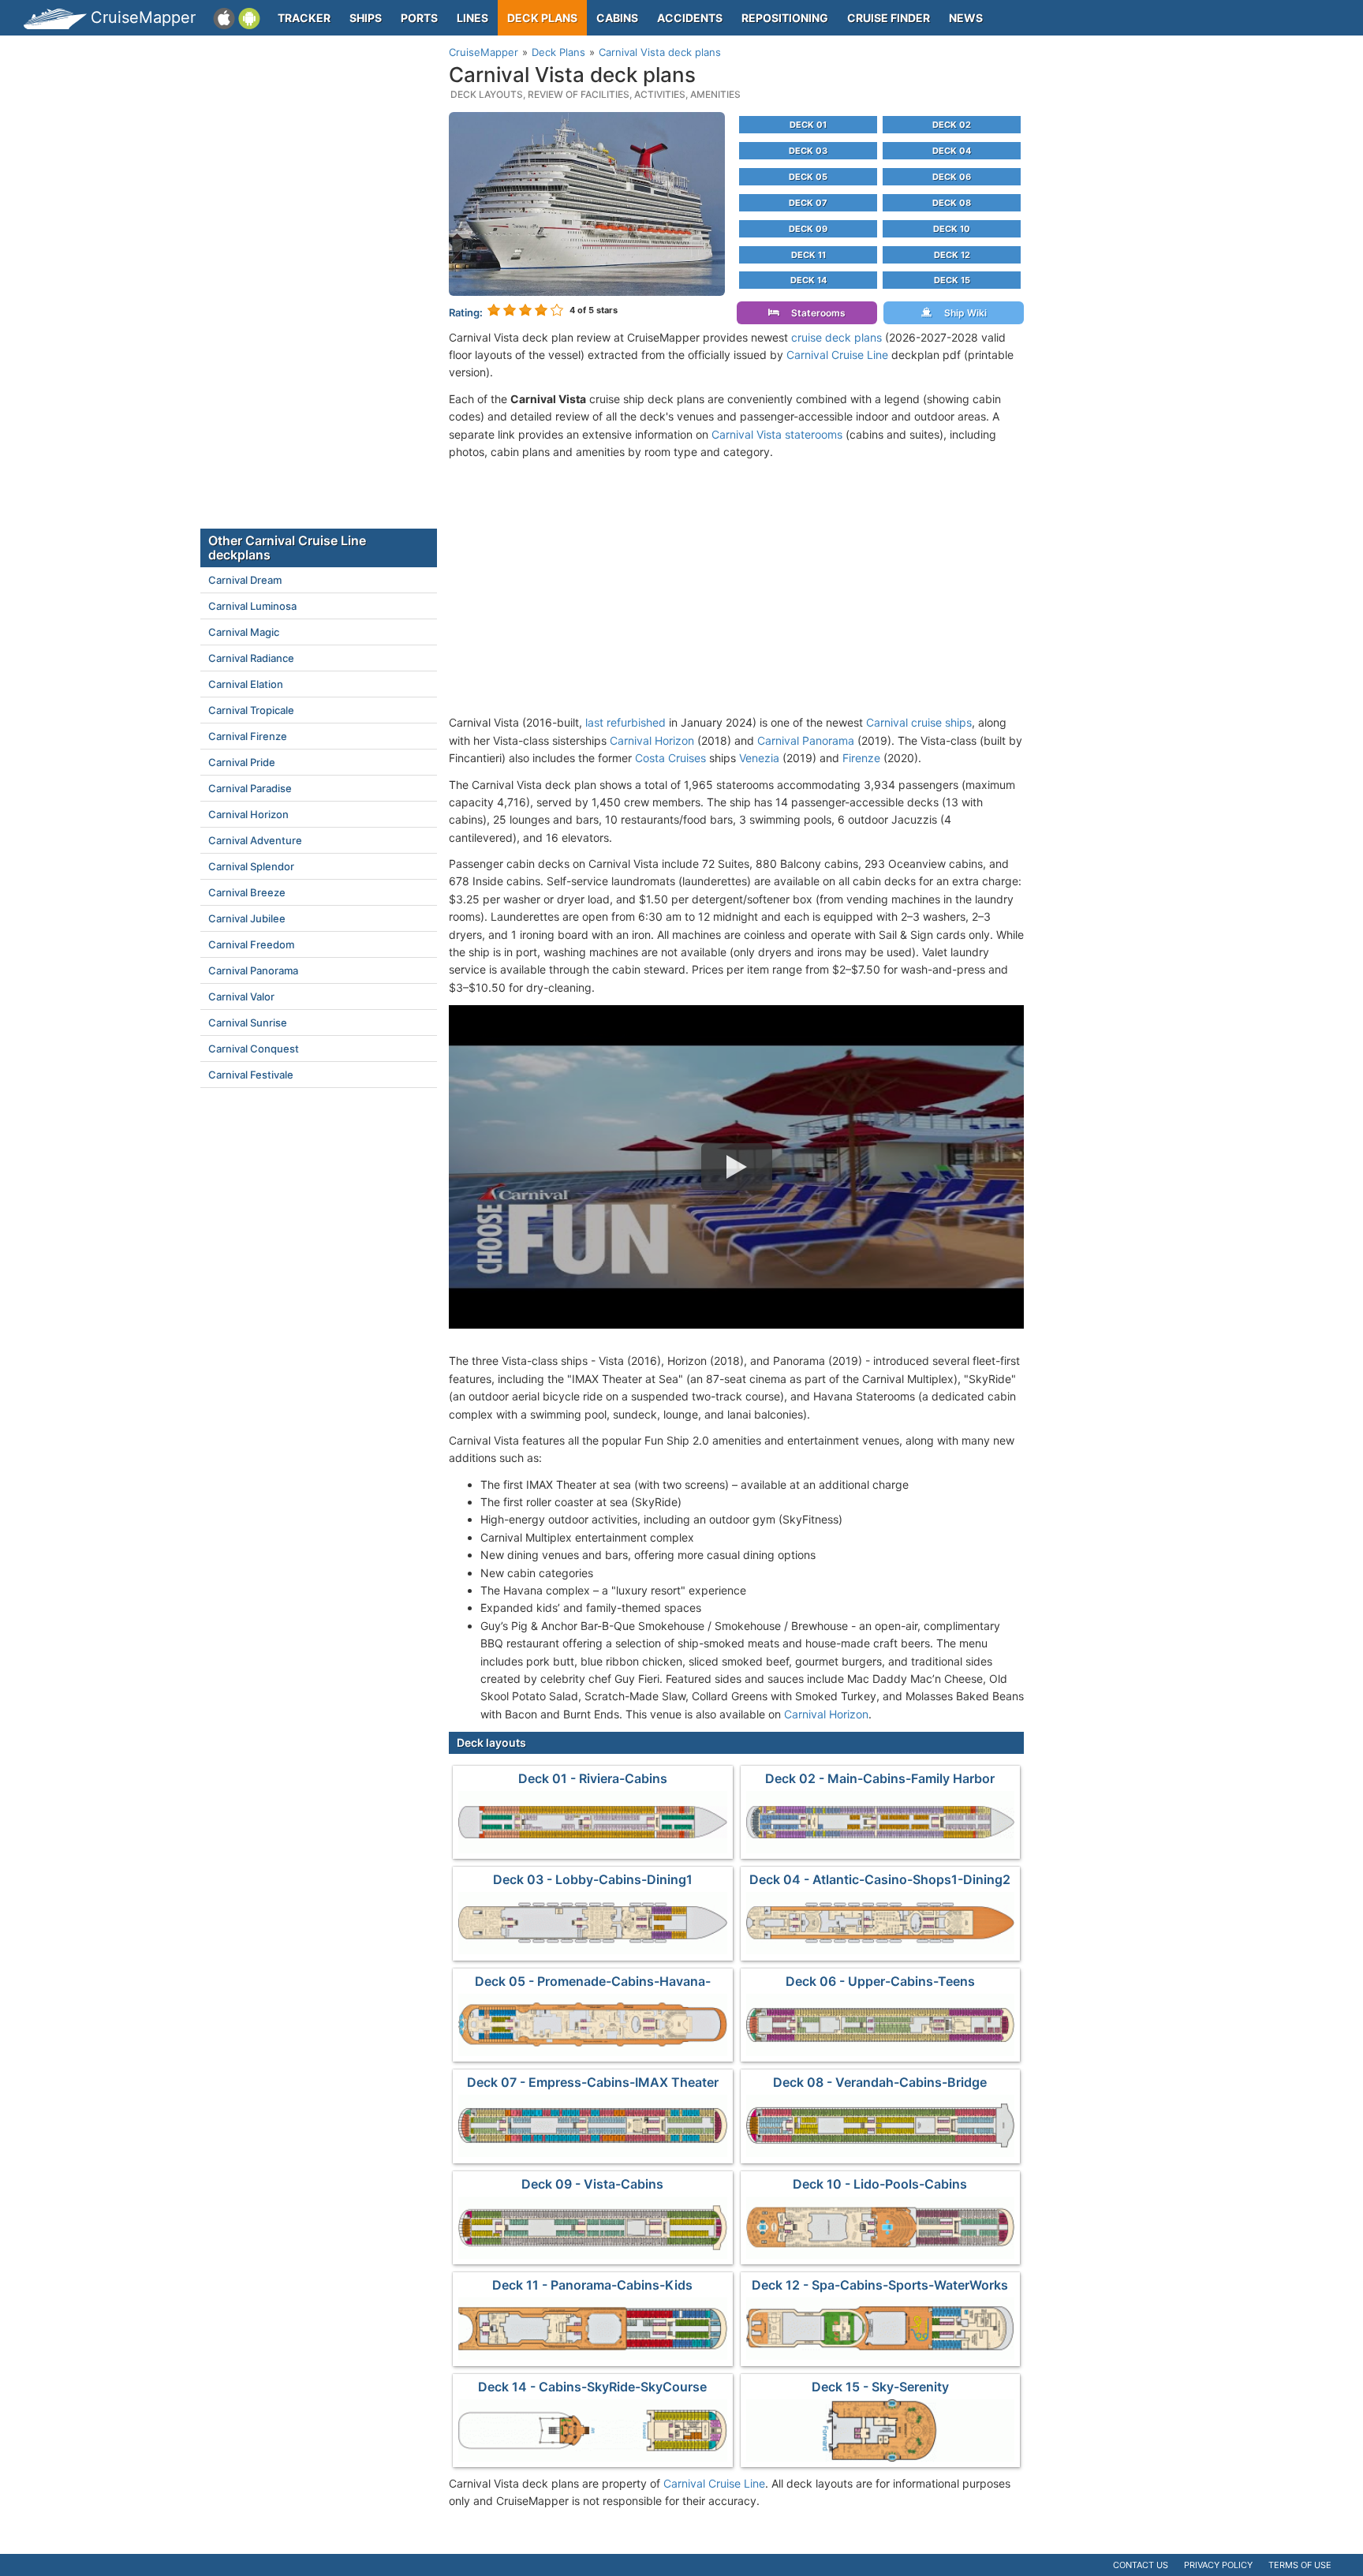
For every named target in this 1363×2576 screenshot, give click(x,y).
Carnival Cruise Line (837, 355)
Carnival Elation (246, 684)
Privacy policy (1218, 2565)
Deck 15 (952, 280)
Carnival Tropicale (251, 710)
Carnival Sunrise (248, 1023)
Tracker (304, 18)
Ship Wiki (962, 313)
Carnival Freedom (251, 944)
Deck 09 (808, 229)
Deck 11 (808, 255)
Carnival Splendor (251, 866)
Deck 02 (952, 125)
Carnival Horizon (652, 740)
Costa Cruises (670, 758)
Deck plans (542, 18)
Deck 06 (952, 177)
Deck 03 (808, 151)
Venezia (759, 758)
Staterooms (815, 313)
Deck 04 (952, 151)
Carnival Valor (241, 996)
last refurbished (625, 722)
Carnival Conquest (254, 1049)
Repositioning (785, 18)
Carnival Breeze (247, 892)
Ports (419, 18)
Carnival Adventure (255, 840)
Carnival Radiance (251, 658)
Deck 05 (808, 177)
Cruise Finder (889, 18)
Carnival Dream (245, 580)
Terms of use (1300, 2565)
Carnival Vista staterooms (777, 434)
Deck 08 (952, 203)
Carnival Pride (242, 762)
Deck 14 (808, 280)
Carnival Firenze (248, 736)
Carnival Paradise (250, 788)
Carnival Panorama (806, 740)
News (966, 18)
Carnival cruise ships (919, 722)
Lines (472, 18)
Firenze (861, 758)
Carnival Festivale (251, 1075)
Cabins (617, 18)
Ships (366, 18)
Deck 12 (952, 255)
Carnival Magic (244, 632)
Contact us (1141, 2565)
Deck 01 (808, 125)
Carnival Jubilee (247, 918)
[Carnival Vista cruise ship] (587, 202)
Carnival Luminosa (252, 606)
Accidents (690, 18)
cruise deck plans (836, 337)
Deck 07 (808, 203)
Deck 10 (952, 229)
